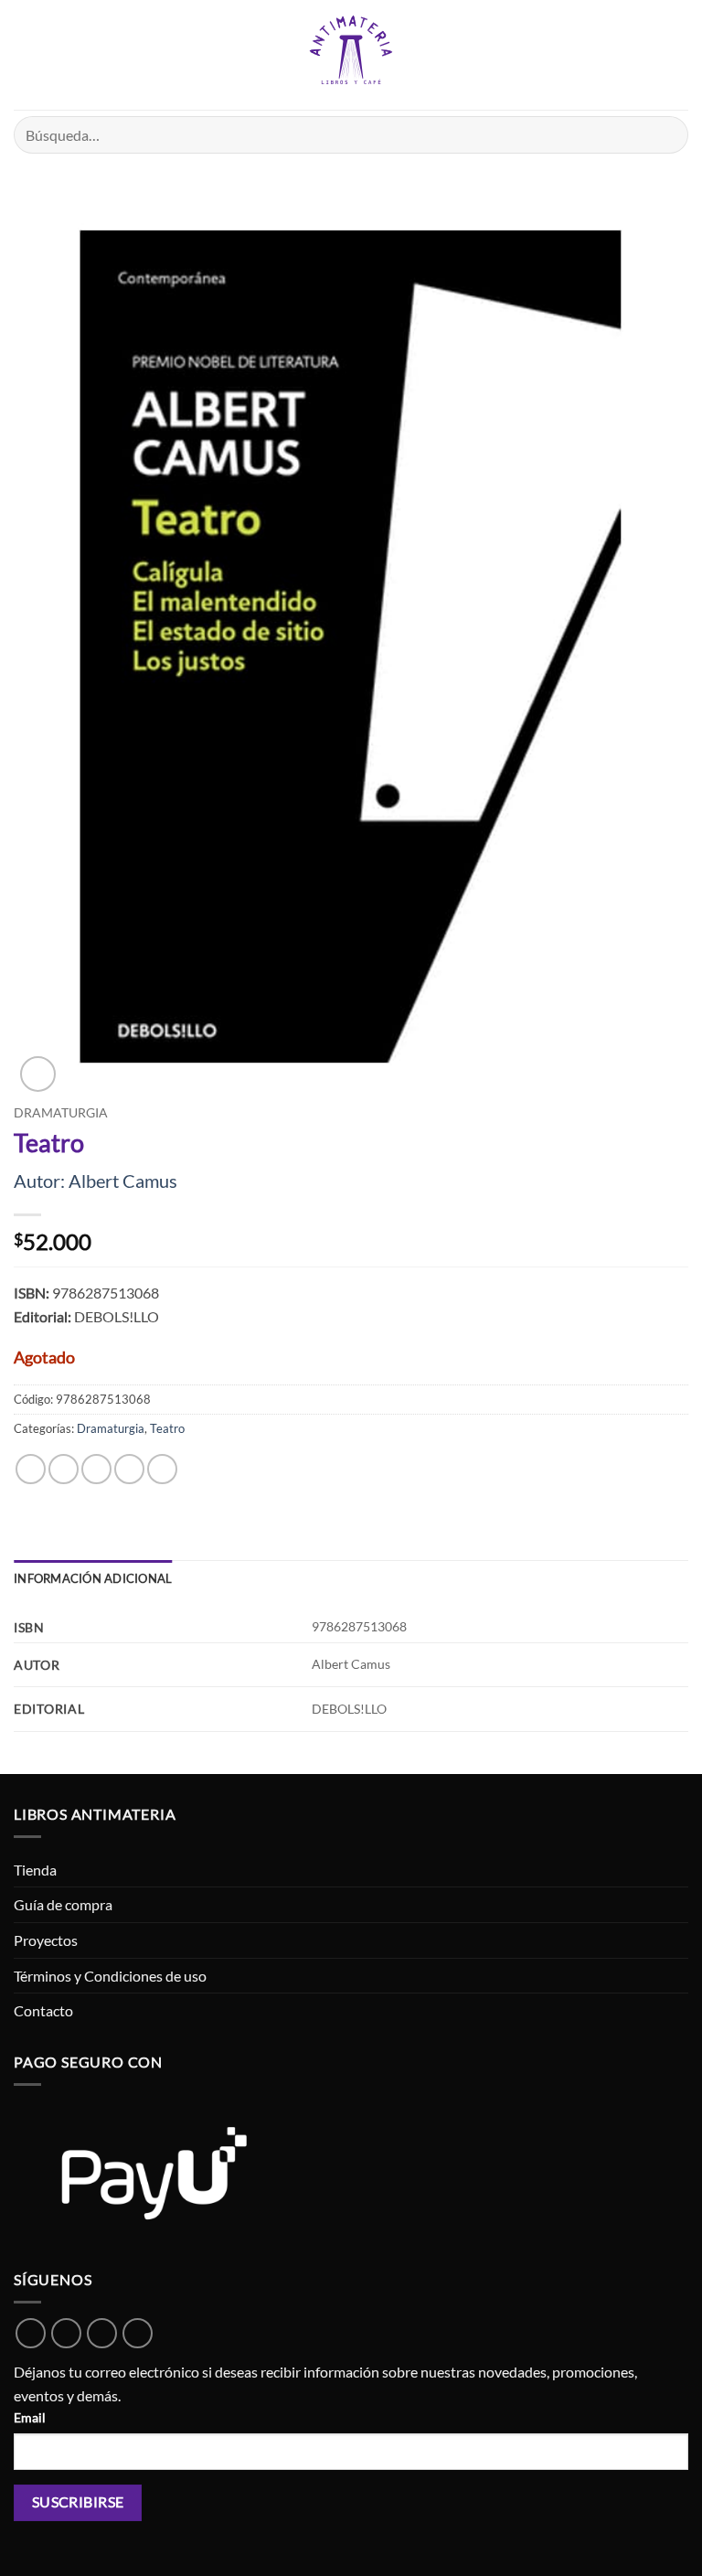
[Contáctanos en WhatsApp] (31, 2333)
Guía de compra (63, 1904)
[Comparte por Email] (129, 1469)
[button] (25, 54)
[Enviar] (667, 135)
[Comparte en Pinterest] (162, 1469)
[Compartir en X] (96, 1469)
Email (30, 2417)
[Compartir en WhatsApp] (31, 1469)
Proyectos (46, 1940)
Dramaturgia (61, 1113)
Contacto (43, 2010)
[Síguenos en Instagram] (102, 2333)
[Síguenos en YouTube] (138, 2333)
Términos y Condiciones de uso (110, 1976)
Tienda (35, 1870)
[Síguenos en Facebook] (66, 2333)
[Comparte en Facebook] (64, 1469)
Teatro (167, 1428)
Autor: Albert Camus (96, 1181)
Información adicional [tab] (93, 1578)
